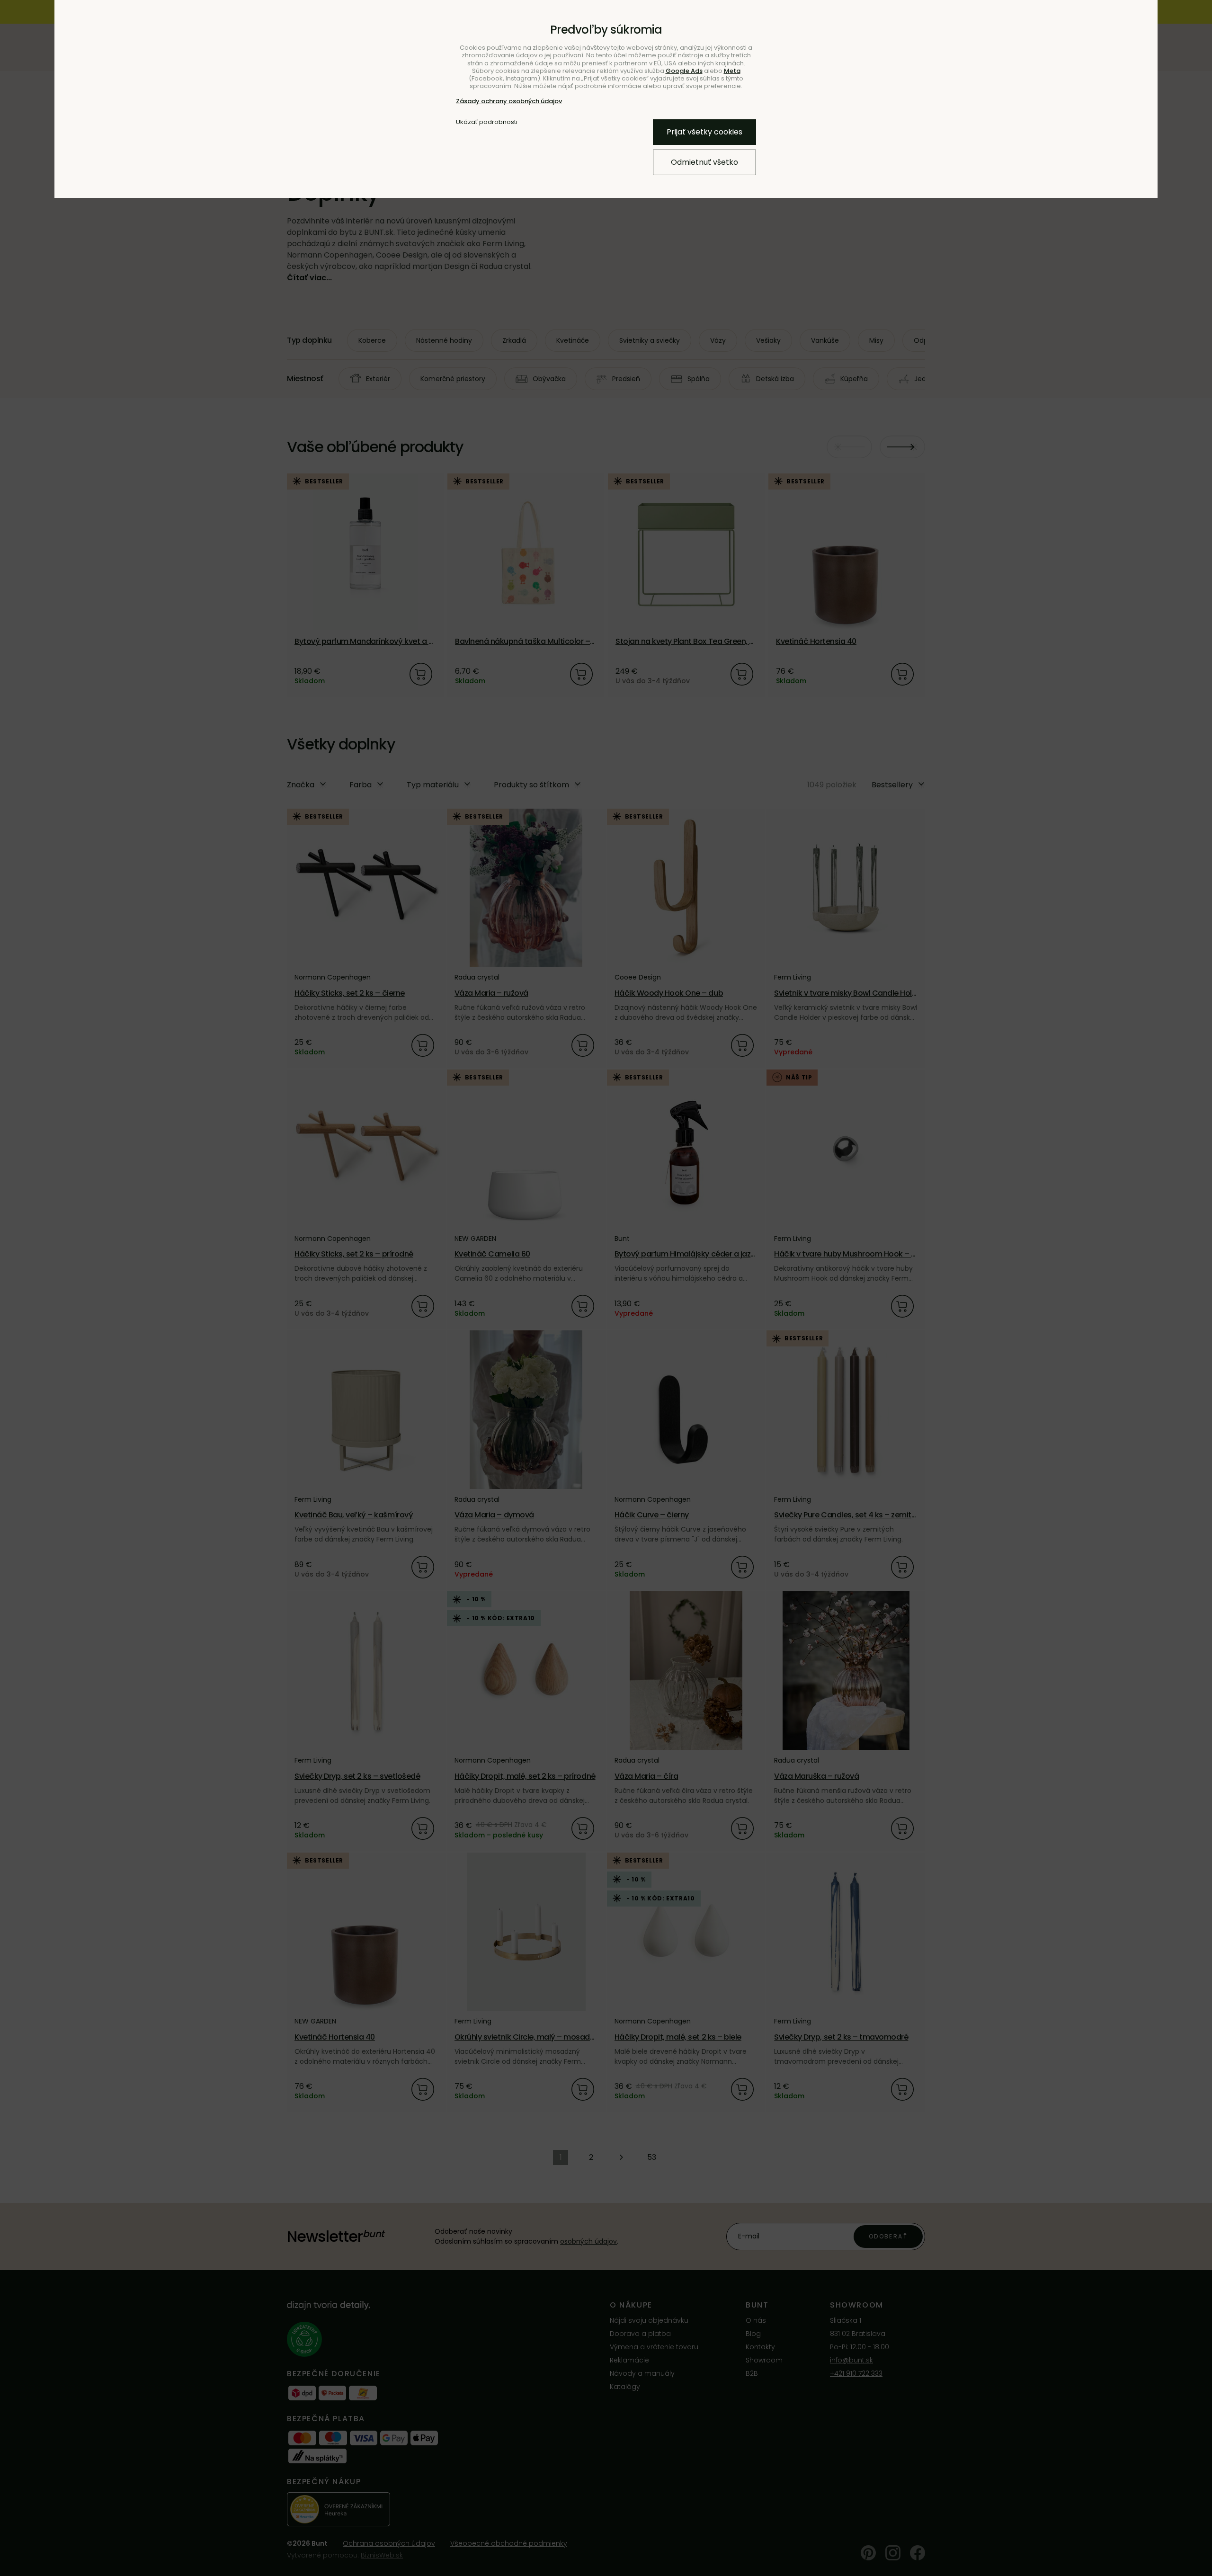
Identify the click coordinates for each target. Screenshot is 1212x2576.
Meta (732, 71)
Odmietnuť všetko (704, 162)
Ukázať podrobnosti (487, 122)
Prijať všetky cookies (704, 132)
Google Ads (684, 71)
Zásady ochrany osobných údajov (509, 101)
